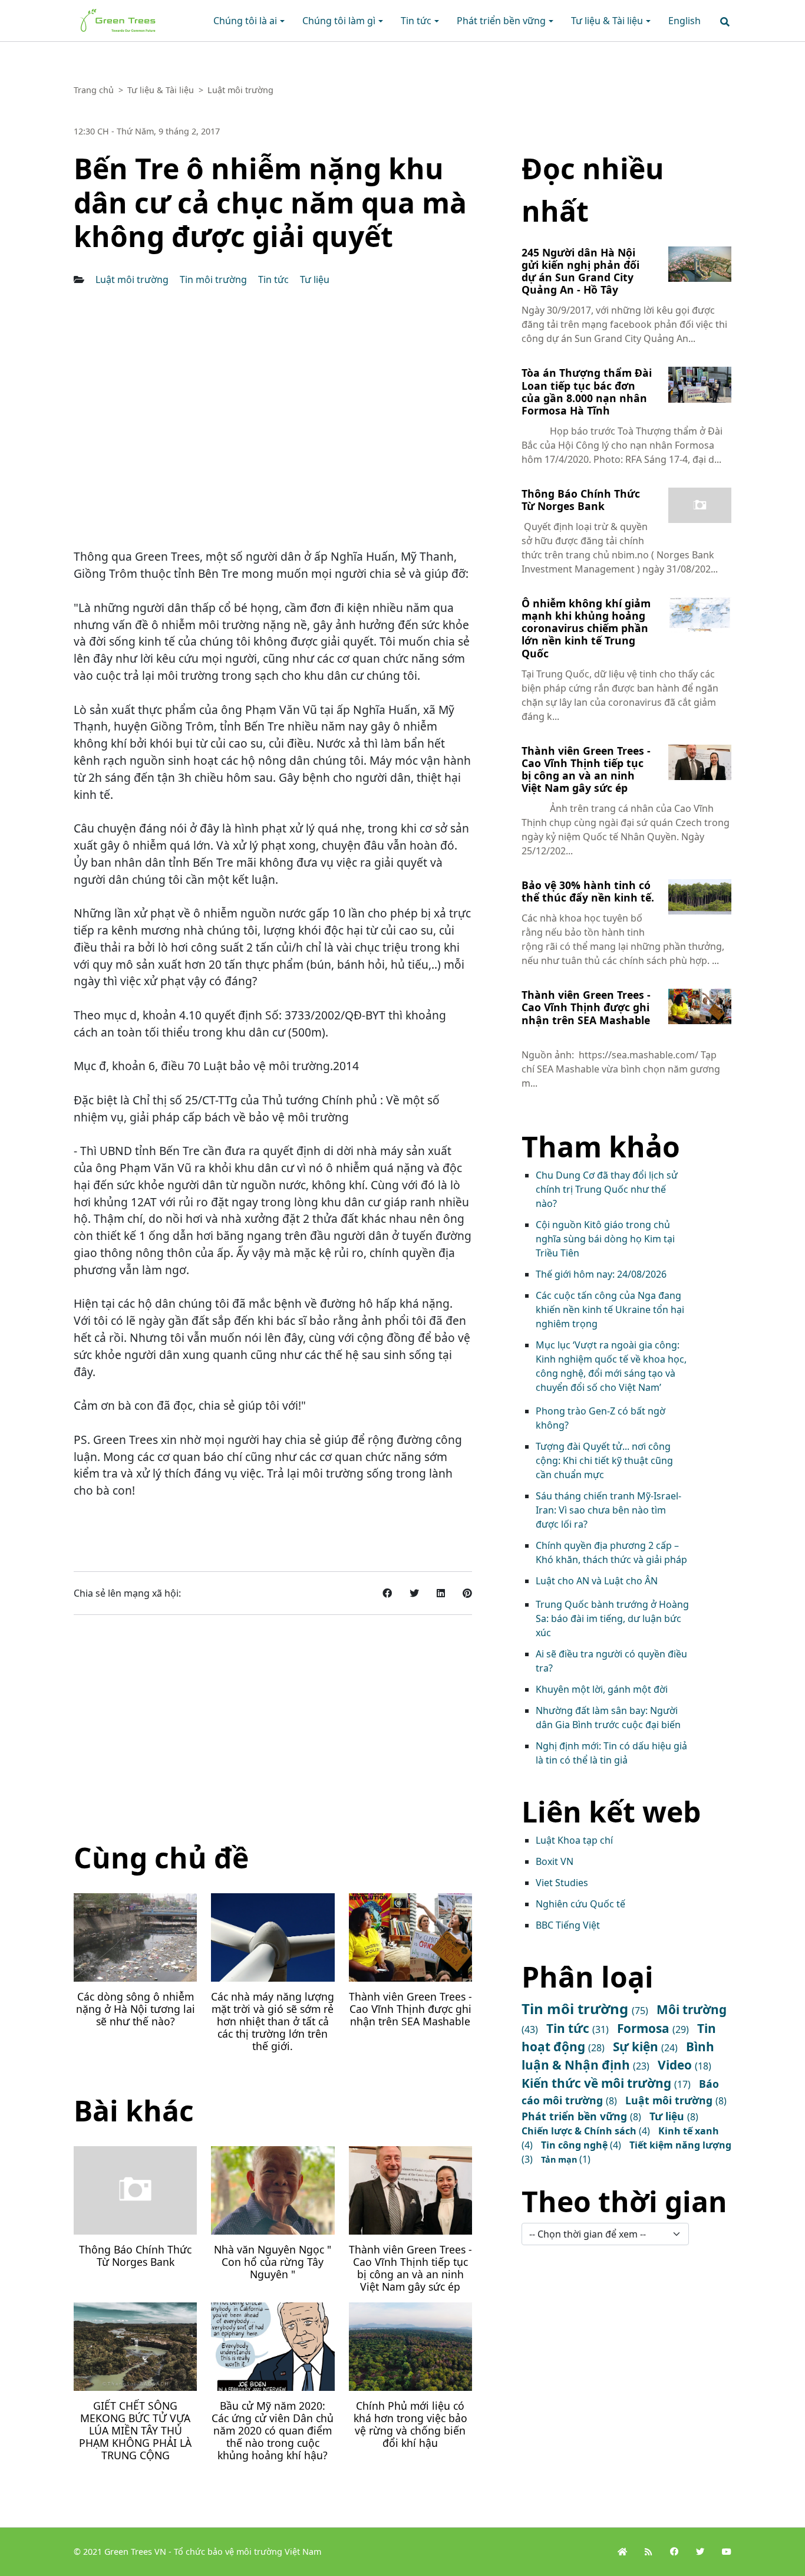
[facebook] (674, 2552)
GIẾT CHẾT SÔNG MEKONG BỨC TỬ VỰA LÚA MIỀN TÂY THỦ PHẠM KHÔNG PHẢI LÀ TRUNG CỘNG (135, 2430)
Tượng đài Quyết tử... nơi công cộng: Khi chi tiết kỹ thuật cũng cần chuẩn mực (604, 1460)
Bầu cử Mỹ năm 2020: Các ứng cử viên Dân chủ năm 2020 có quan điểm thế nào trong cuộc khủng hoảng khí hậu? (273, 2430)
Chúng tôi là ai (245, 21)
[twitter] (700, 2552)
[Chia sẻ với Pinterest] (467, 1593)
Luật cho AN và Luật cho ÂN (597, 1581)
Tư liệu (315, 279)
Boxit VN (555, 1861)
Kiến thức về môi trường (598, 2083)
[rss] (649, 2552)
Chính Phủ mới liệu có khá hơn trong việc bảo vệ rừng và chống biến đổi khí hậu (410, 2424)
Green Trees (101, 12)
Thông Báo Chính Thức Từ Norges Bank (135, 2256)
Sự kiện (637, 2047)
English (684, 21)
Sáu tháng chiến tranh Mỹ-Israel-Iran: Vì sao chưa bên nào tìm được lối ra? (608, 1510)
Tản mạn (560, 2159)
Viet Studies (562, 1883)
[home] (622, 2552)
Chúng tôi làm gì (339, 21)
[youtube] (727, 2552)
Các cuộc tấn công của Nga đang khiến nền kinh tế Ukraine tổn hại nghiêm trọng (610, 1310)
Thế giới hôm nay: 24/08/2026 (601, 1274)
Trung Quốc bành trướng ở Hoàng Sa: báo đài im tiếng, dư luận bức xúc (612, 1618)
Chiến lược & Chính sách (580, 2131)
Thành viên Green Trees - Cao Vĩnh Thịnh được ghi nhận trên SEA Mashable (410, 2009)
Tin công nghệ (575, 2145)
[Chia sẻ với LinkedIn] (441, 1593)
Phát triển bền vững (501, 21)
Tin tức (416, 21)
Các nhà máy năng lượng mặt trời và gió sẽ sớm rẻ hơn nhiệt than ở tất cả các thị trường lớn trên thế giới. (273, 2021)
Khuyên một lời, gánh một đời (602, 1689)
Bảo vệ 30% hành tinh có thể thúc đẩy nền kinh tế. (588, 891)
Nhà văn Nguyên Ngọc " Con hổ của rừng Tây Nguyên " (273, 2262)
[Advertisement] (273, 1726)
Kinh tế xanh (689, 2131)
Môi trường (692, 2009)
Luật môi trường (133, 279)
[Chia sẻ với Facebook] (387, 1593)
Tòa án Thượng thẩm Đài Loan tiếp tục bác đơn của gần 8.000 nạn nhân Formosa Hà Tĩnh (587, 391)
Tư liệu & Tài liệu (607, 21)
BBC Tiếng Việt (568, 1925)
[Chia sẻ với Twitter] (414, 1593)
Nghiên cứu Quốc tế (580, 1904)
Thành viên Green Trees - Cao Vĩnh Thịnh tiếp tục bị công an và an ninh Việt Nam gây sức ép (410, 2268)
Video (676, 2065)
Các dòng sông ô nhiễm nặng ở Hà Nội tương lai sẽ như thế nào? (136, 2009)
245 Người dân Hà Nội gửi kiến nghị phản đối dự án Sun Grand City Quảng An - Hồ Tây (580, 271)
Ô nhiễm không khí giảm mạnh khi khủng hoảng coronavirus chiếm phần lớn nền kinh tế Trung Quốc (586, 628)
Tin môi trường (215, 279)
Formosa (645, 2028)
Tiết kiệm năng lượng (680, 2145)
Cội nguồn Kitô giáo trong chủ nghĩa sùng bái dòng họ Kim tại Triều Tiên (605, 1239)
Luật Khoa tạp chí (574, 1840)
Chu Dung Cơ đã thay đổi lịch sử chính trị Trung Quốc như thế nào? (607, 1189)
